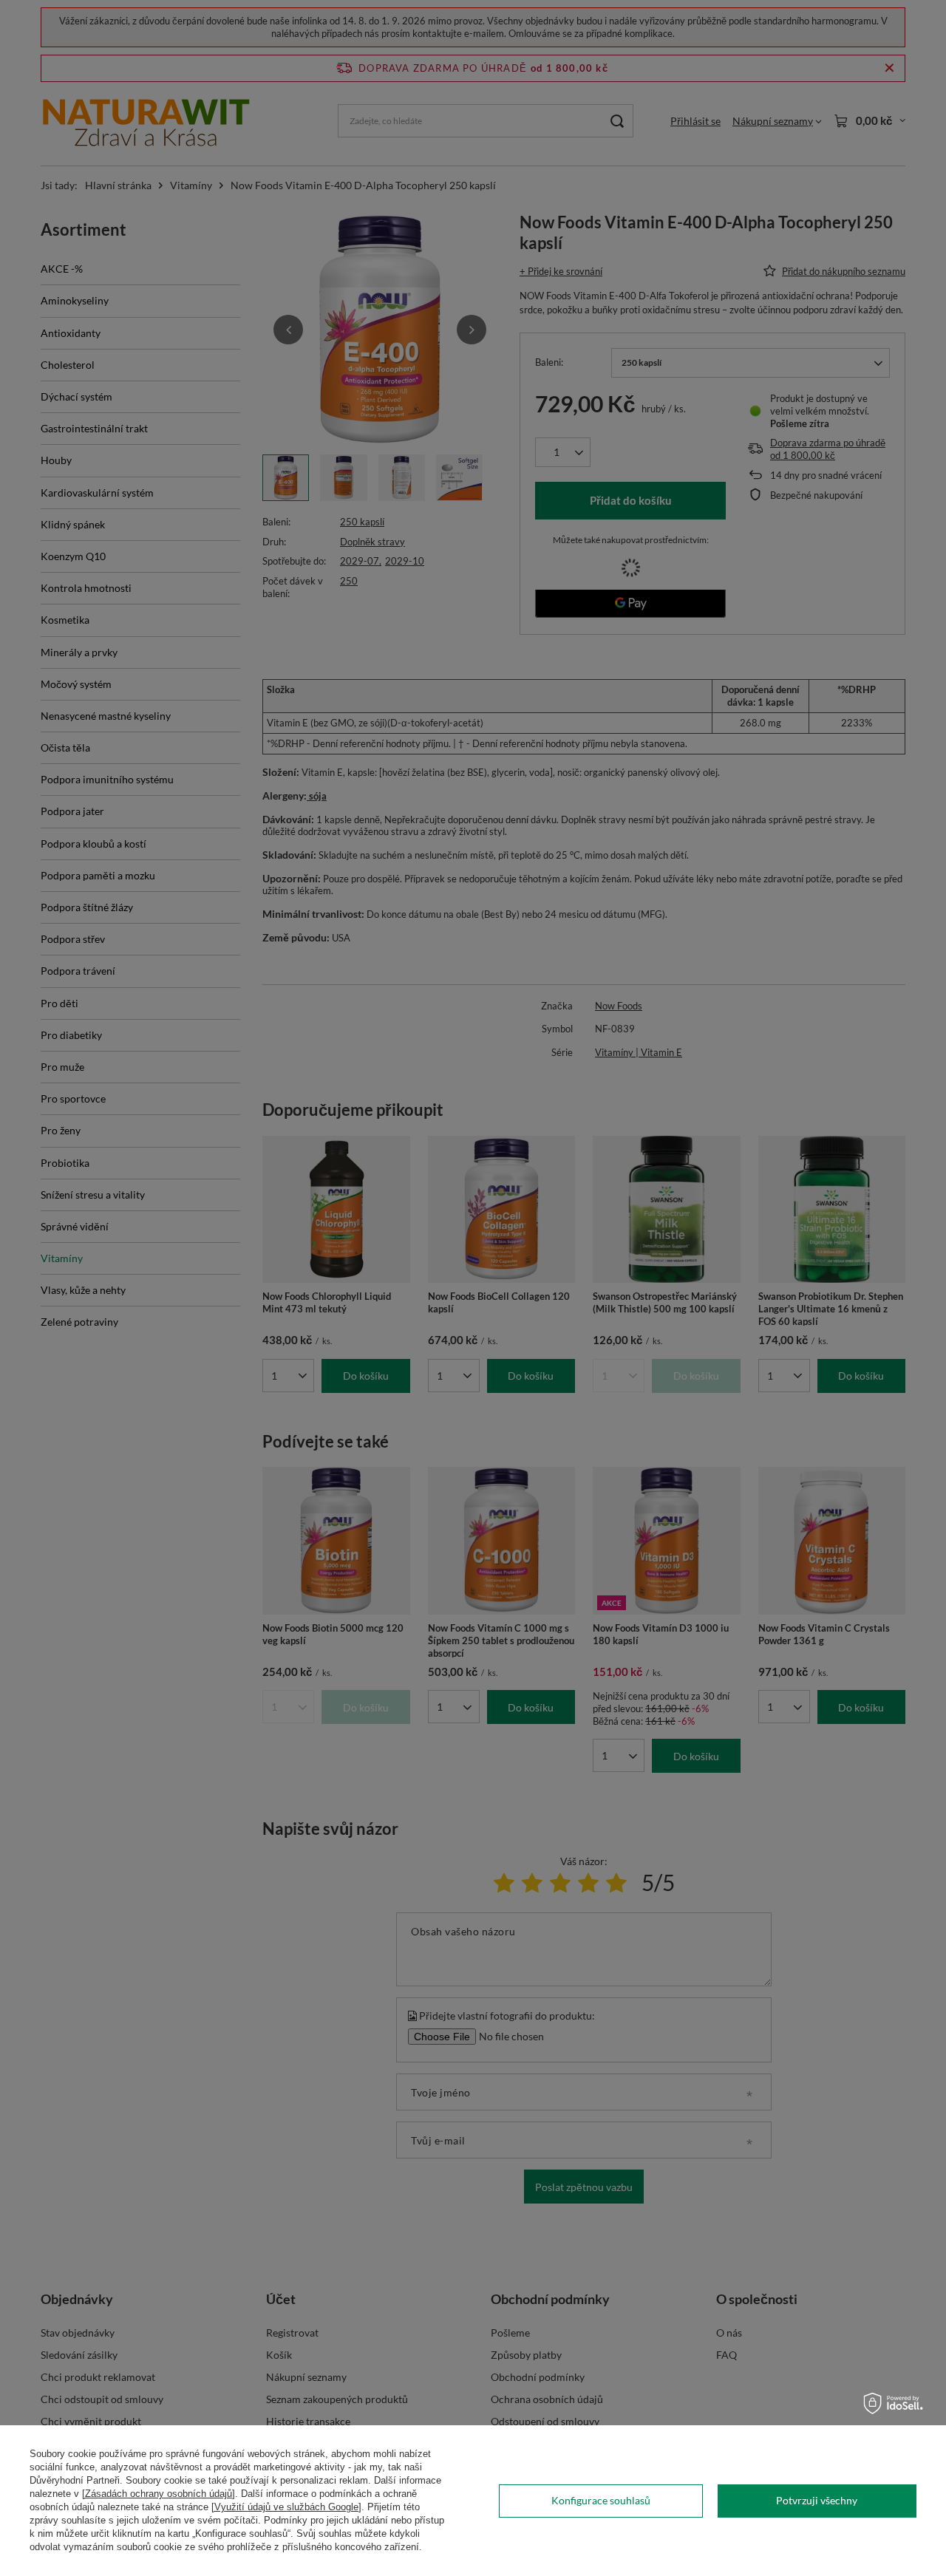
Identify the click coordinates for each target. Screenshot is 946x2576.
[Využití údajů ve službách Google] (286, 2507)
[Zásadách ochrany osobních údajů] (159, 2494)
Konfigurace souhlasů (601, 2500)
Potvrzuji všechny (817, 2500)
